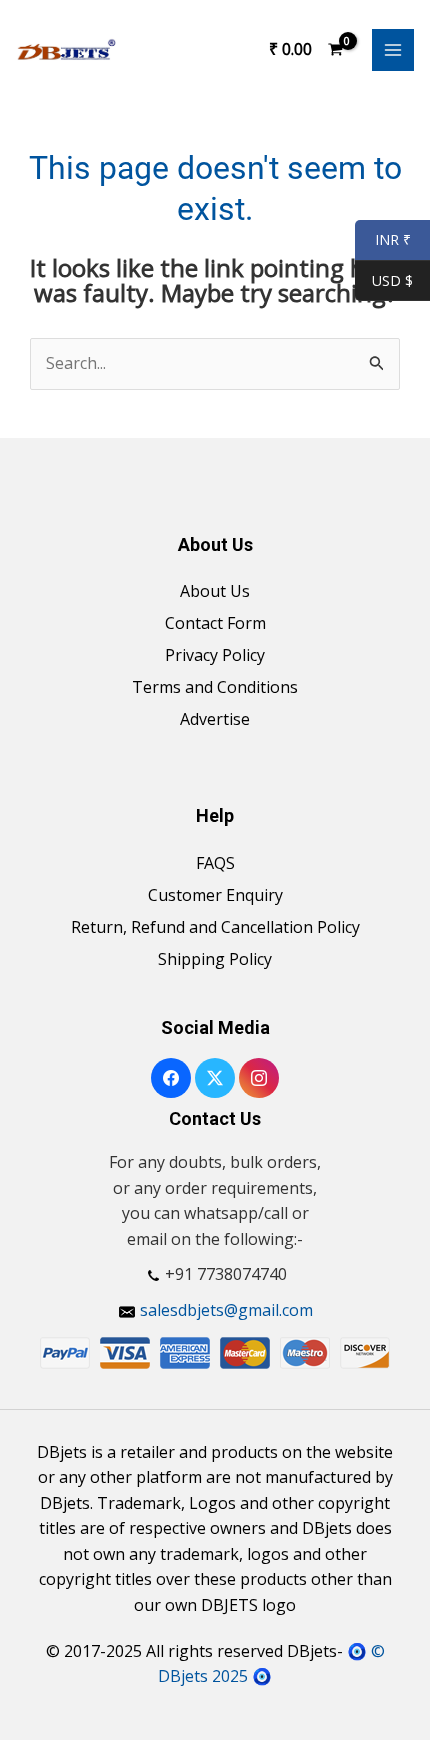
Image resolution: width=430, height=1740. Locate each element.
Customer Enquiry (215, 895)
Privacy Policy (215, 655)
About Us (215, 591)
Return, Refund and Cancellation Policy (215, 927)
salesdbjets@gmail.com (226, 1310)
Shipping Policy (215, 959)
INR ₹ (383, 240)
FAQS (215, 863)
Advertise (215, 719)
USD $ (392, 281)
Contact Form (215, 623)
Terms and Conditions (215, 687)
